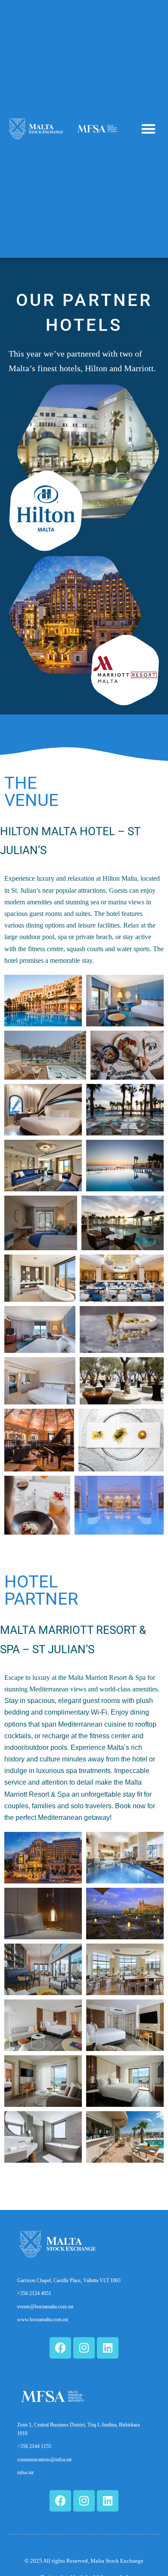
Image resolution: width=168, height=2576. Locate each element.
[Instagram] (84, 2348)
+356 (34, 2446)
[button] (148, 129)
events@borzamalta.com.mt (45, 2307)
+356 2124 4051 (34, 2293)
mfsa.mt (25, 2472)
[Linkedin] (108, 2348)
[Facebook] (60, 2348)
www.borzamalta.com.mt (43, 2320)
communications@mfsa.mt (44, 2460)
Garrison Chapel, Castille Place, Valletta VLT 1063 (69, 2280)
